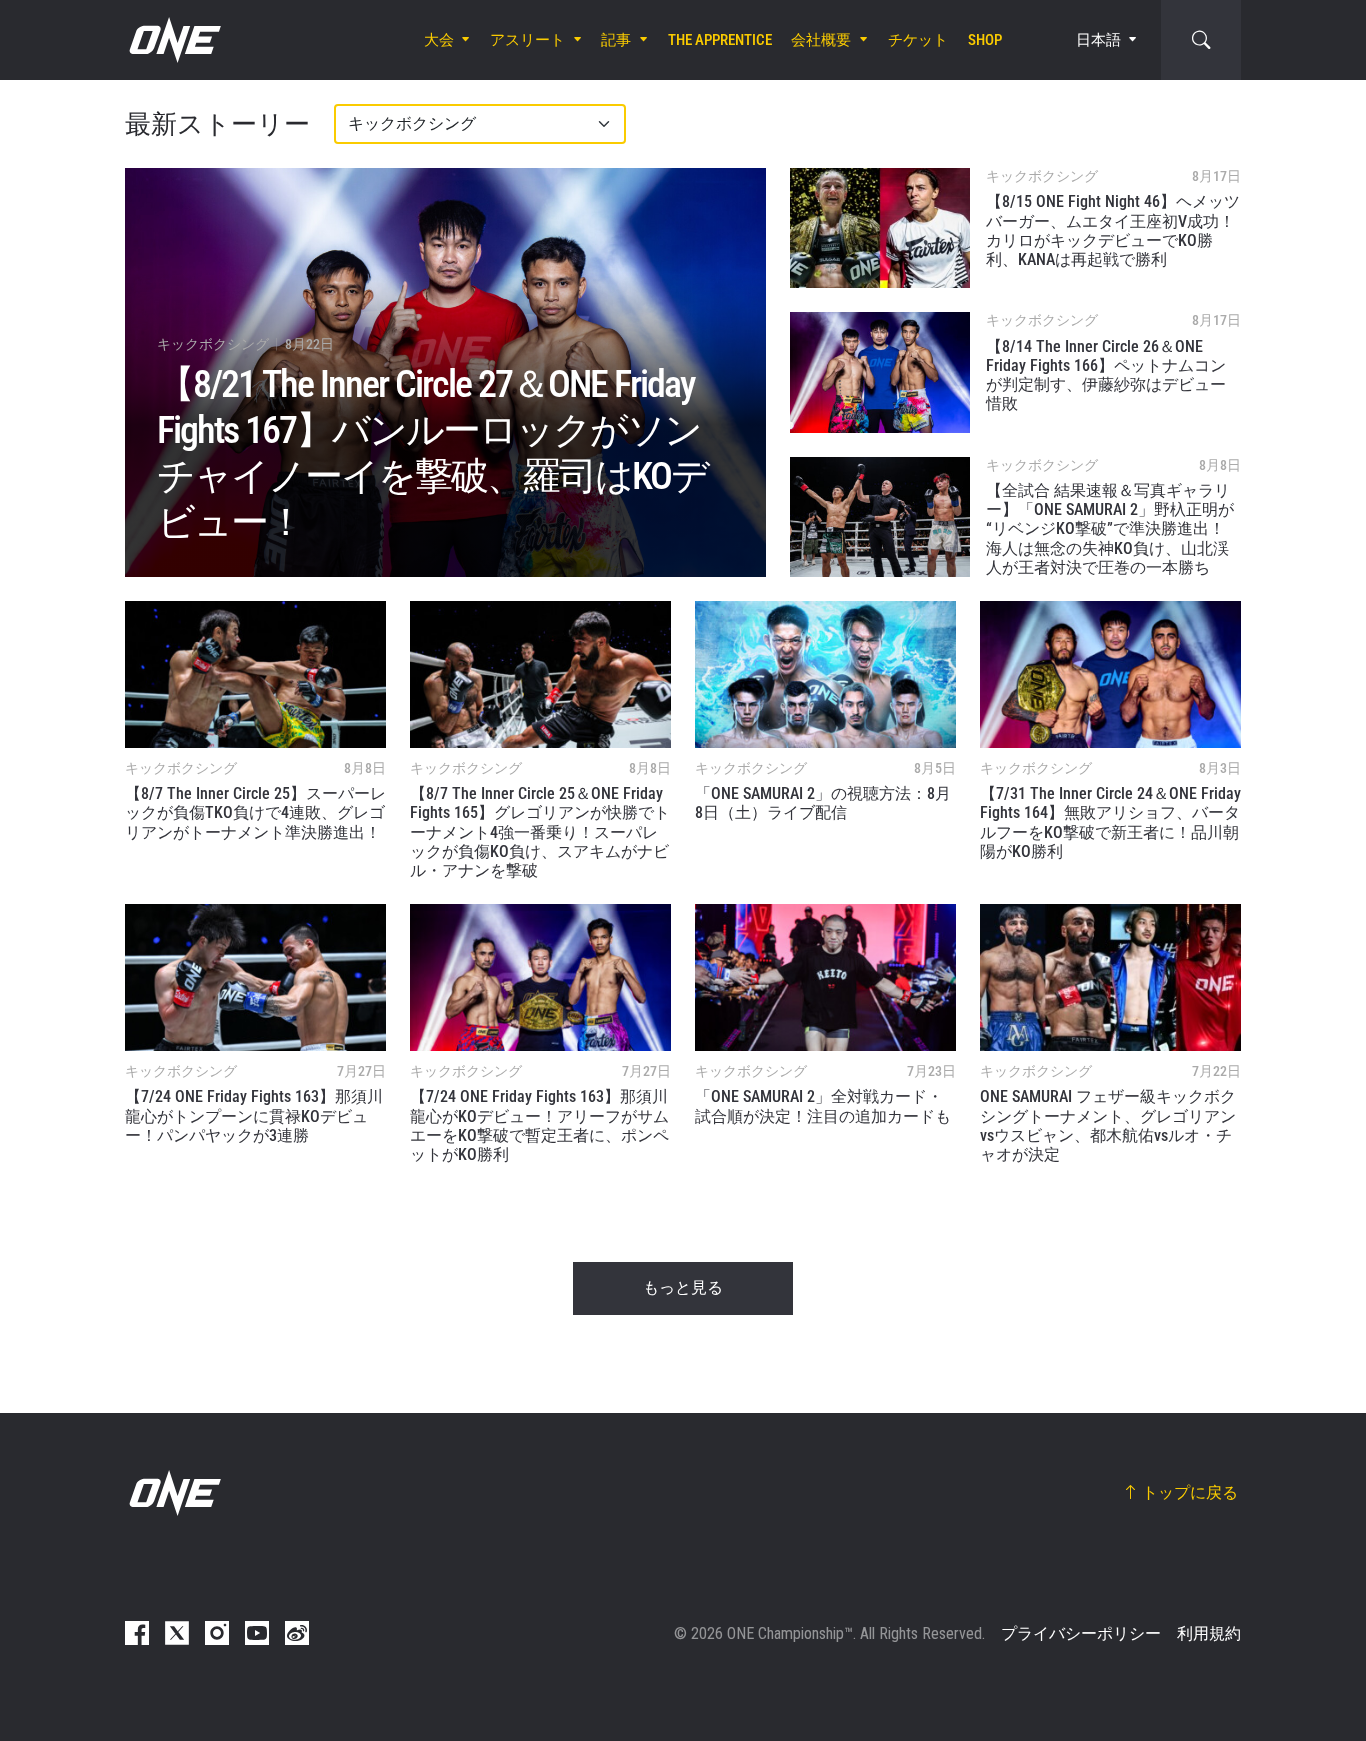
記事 (616, 40)
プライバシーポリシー (1081, 1633)
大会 (439, 40)
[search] (1201, 40)
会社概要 (821, 40)
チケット (918, 40)
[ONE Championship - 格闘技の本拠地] (173, 40)
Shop (985, 40)
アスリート (527, 40)
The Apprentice (720, 40)
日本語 (1098, 40)
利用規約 (1209, 1633)
